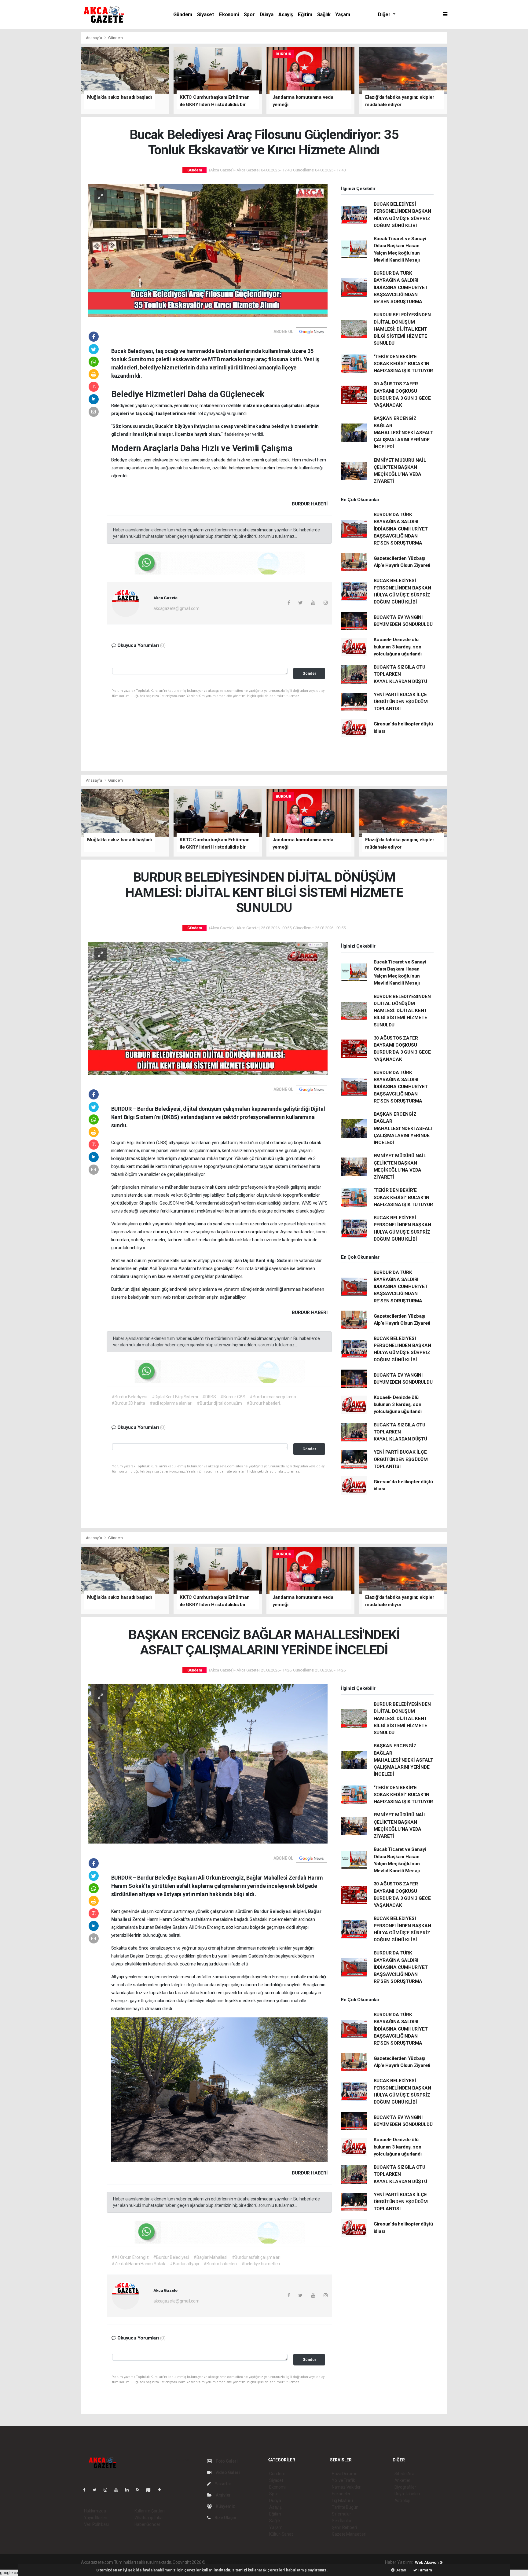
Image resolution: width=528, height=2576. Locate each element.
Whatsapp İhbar (149, 2518)
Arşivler (223, 2495)
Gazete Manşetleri (349, 2534)
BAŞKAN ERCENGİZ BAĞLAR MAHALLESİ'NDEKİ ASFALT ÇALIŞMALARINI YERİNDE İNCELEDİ (403, 433)
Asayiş (286, 15)
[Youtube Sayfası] (119, 2490)
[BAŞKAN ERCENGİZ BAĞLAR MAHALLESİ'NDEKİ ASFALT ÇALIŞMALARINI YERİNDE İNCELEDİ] (208, 1763)
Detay (400, 2570)
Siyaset (206, 15)
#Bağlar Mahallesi (210, 2257)
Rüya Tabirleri (407, 2494)
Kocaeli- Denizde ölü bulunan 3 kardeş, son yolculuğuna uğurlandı (398, 647)
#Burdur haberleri (220, 2264)
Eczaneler (341, 2494)
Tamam (425, 2570)
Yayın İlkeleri (96, 2518)
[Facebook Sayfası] (87, 2490)
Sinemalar (341, 2514)
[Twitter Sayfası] (97, 2490)
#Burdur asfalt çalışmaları (256, 2257)
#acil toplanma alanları (171, 1403)
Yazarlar (223, 2484)
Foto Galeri (226, 2461)
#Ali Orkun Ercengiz (130, 2257)
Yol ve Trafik (343, 2480)
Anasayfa (94, 38)
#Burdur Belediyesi (129, 1397)
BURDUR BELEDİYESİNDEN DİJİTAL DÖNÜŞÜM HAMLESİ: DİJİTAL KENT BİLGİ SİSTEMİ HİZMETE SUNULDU (402, 329)
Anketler (402, 2480)
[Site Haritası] (151, 2490)
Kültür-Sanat (281, 2534)
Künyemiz (225, 2506)
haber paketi (245, 2562)
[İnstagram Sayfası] (108, 2490)
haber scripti (269, 2562)
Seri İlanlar (342, 2521)
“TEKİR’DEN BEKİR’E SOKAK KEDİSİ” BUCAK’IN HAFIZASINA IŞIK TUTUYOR (403, 364)
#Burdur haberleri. (264, 1403)
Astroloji (402, 2501)
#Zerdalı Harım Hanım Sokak (138, 2264)
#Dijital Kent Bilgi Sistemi (175, 1397)
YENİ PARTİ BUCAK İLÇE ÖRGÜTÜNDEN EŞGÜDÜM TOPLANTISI (401, 702)
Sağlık (324, 15)
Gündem (183, 15)
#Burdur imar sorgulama (273, 1397)
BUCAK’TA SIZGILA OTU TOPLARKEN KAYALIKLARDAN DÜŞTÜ (400, 674)
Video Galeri (227, 2472)
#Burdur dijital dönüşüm (219, 1403)
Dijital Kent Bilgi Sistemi (268, 1260)
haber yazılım (294, 2562)
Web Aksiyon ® (429, 2562)
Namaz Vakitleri (347, 2487)
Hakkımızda (95, 2511)
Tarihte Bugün (345, 2507)
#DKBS (209, 1397)
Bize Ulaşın (225, 2518)
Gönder (309, 673)
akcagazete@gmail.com (176, 608)
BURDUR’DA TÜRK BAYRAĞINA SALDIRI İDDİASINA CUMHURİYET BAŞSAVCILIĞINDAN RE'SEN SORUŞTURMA (401, 287)
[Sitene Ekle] (162, 2490)
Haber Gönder (147, 2524)
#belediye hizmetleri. (261, 2264)
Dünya (267, 15)
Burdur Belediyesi (273, 1911)
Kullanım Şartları (150, 2511)
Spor (249, 15)
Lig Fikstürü (342, 2501)
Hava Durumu (345, 2474)
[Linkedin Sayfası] (130, 2490)
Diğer (385, 15)
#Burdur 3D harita (128, 1403)
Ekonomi (229, 15)
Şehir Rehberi (344, 2527)
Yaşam (343, 15)
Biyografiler (405, 2487)
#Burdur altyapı (184, 2264)
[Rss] (140, 2490)
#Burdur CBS (233, 1397)
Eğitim (305, 15)
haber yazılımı (220, 2562)
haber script (319, 2562)
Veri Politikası (96, 2524)
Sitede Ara (404, 2474)
